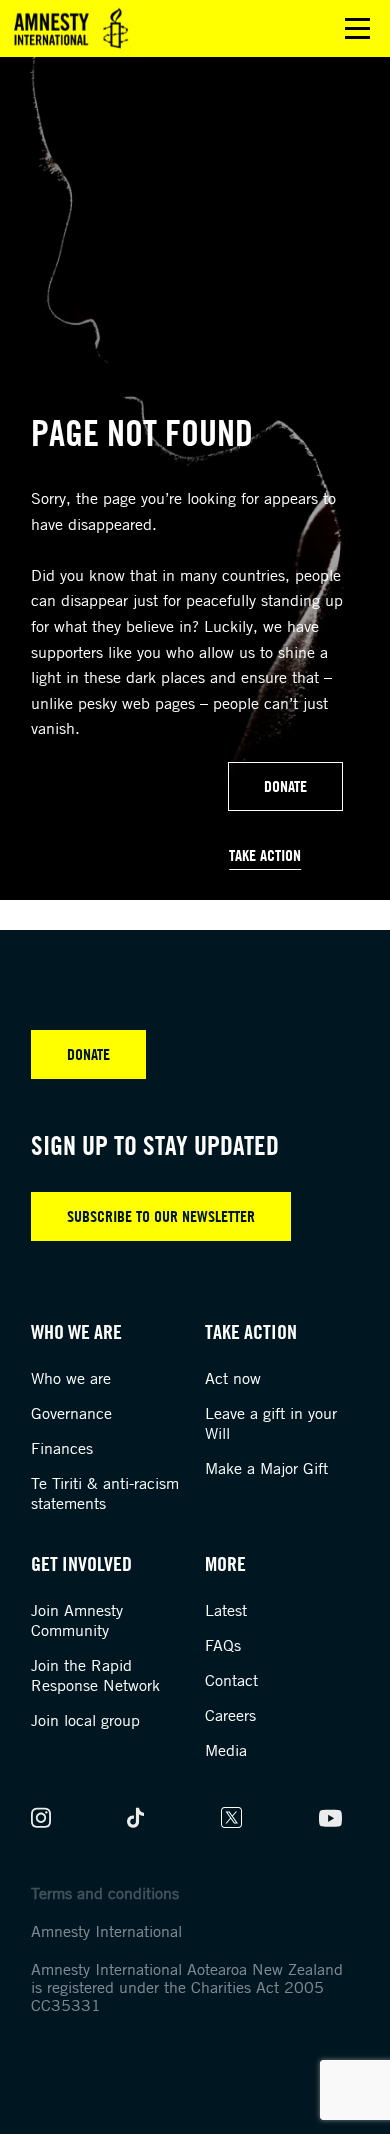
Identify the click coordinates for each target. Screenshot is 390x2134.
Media (226, 1750)
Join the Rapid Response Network (95, 1675)
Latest (226, 1610)
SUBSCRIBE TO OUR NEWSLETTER (161, 1216)
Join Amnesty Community (77, 1620)
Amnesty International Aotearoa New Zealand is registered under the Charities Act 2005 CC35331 (187, 1987)
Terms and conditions (105, 1893)
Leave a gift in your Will (271, 1423)
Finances (62, 1448)
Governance (71, 1413)
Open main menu (357, 28)
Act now (233, 1378)
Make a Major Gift (266, 1468)
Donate (285, 786)
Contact (231, 1680)
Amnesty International (106, 1931)
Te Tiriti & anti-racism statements (105, 1493)
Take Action (265, 855)
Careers (230, 1715)
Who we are (71, 1378)
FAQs (223, 1645)
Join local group (85, 1720)
